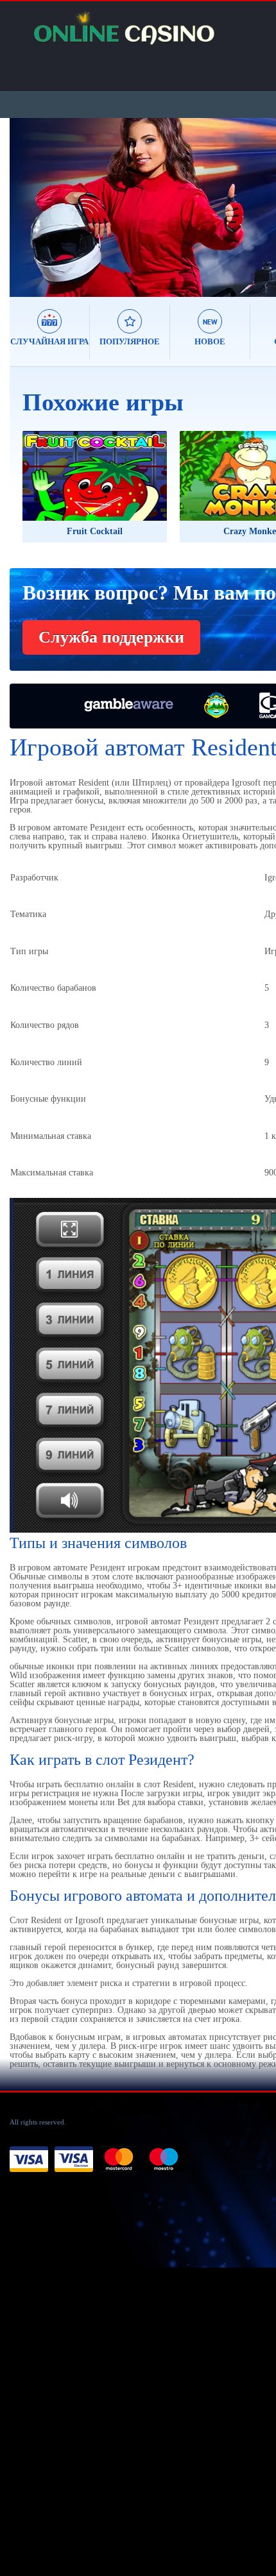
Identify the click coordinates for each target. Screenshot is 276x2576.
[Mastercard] (119, 2160)
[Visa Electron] (74, 2160)
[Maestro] (164, 2160)
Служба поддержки (111, 637)
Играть (67, 490)
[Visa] (29, 2160)
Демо (127, 490)
